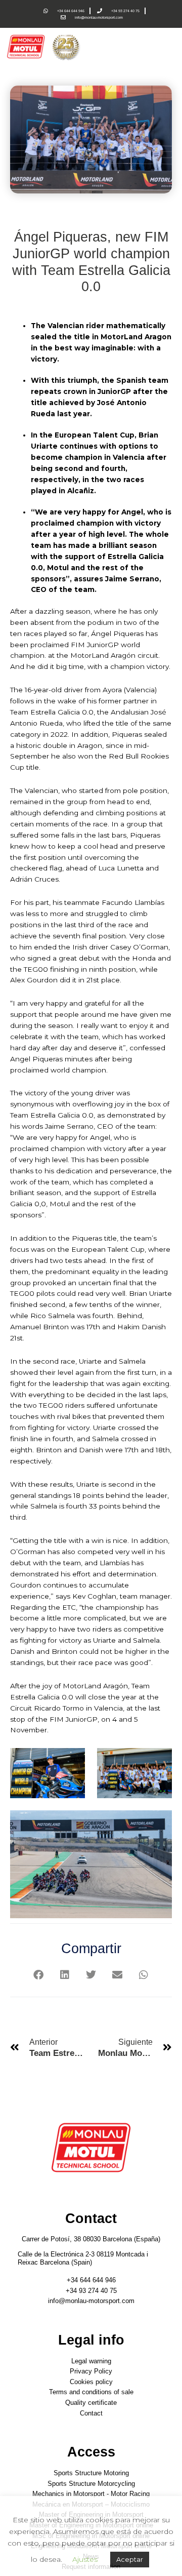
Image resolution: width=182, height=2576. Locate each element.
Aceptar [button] (130, 2559)
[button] (39, 1975)
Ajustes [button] (85, 2559)
